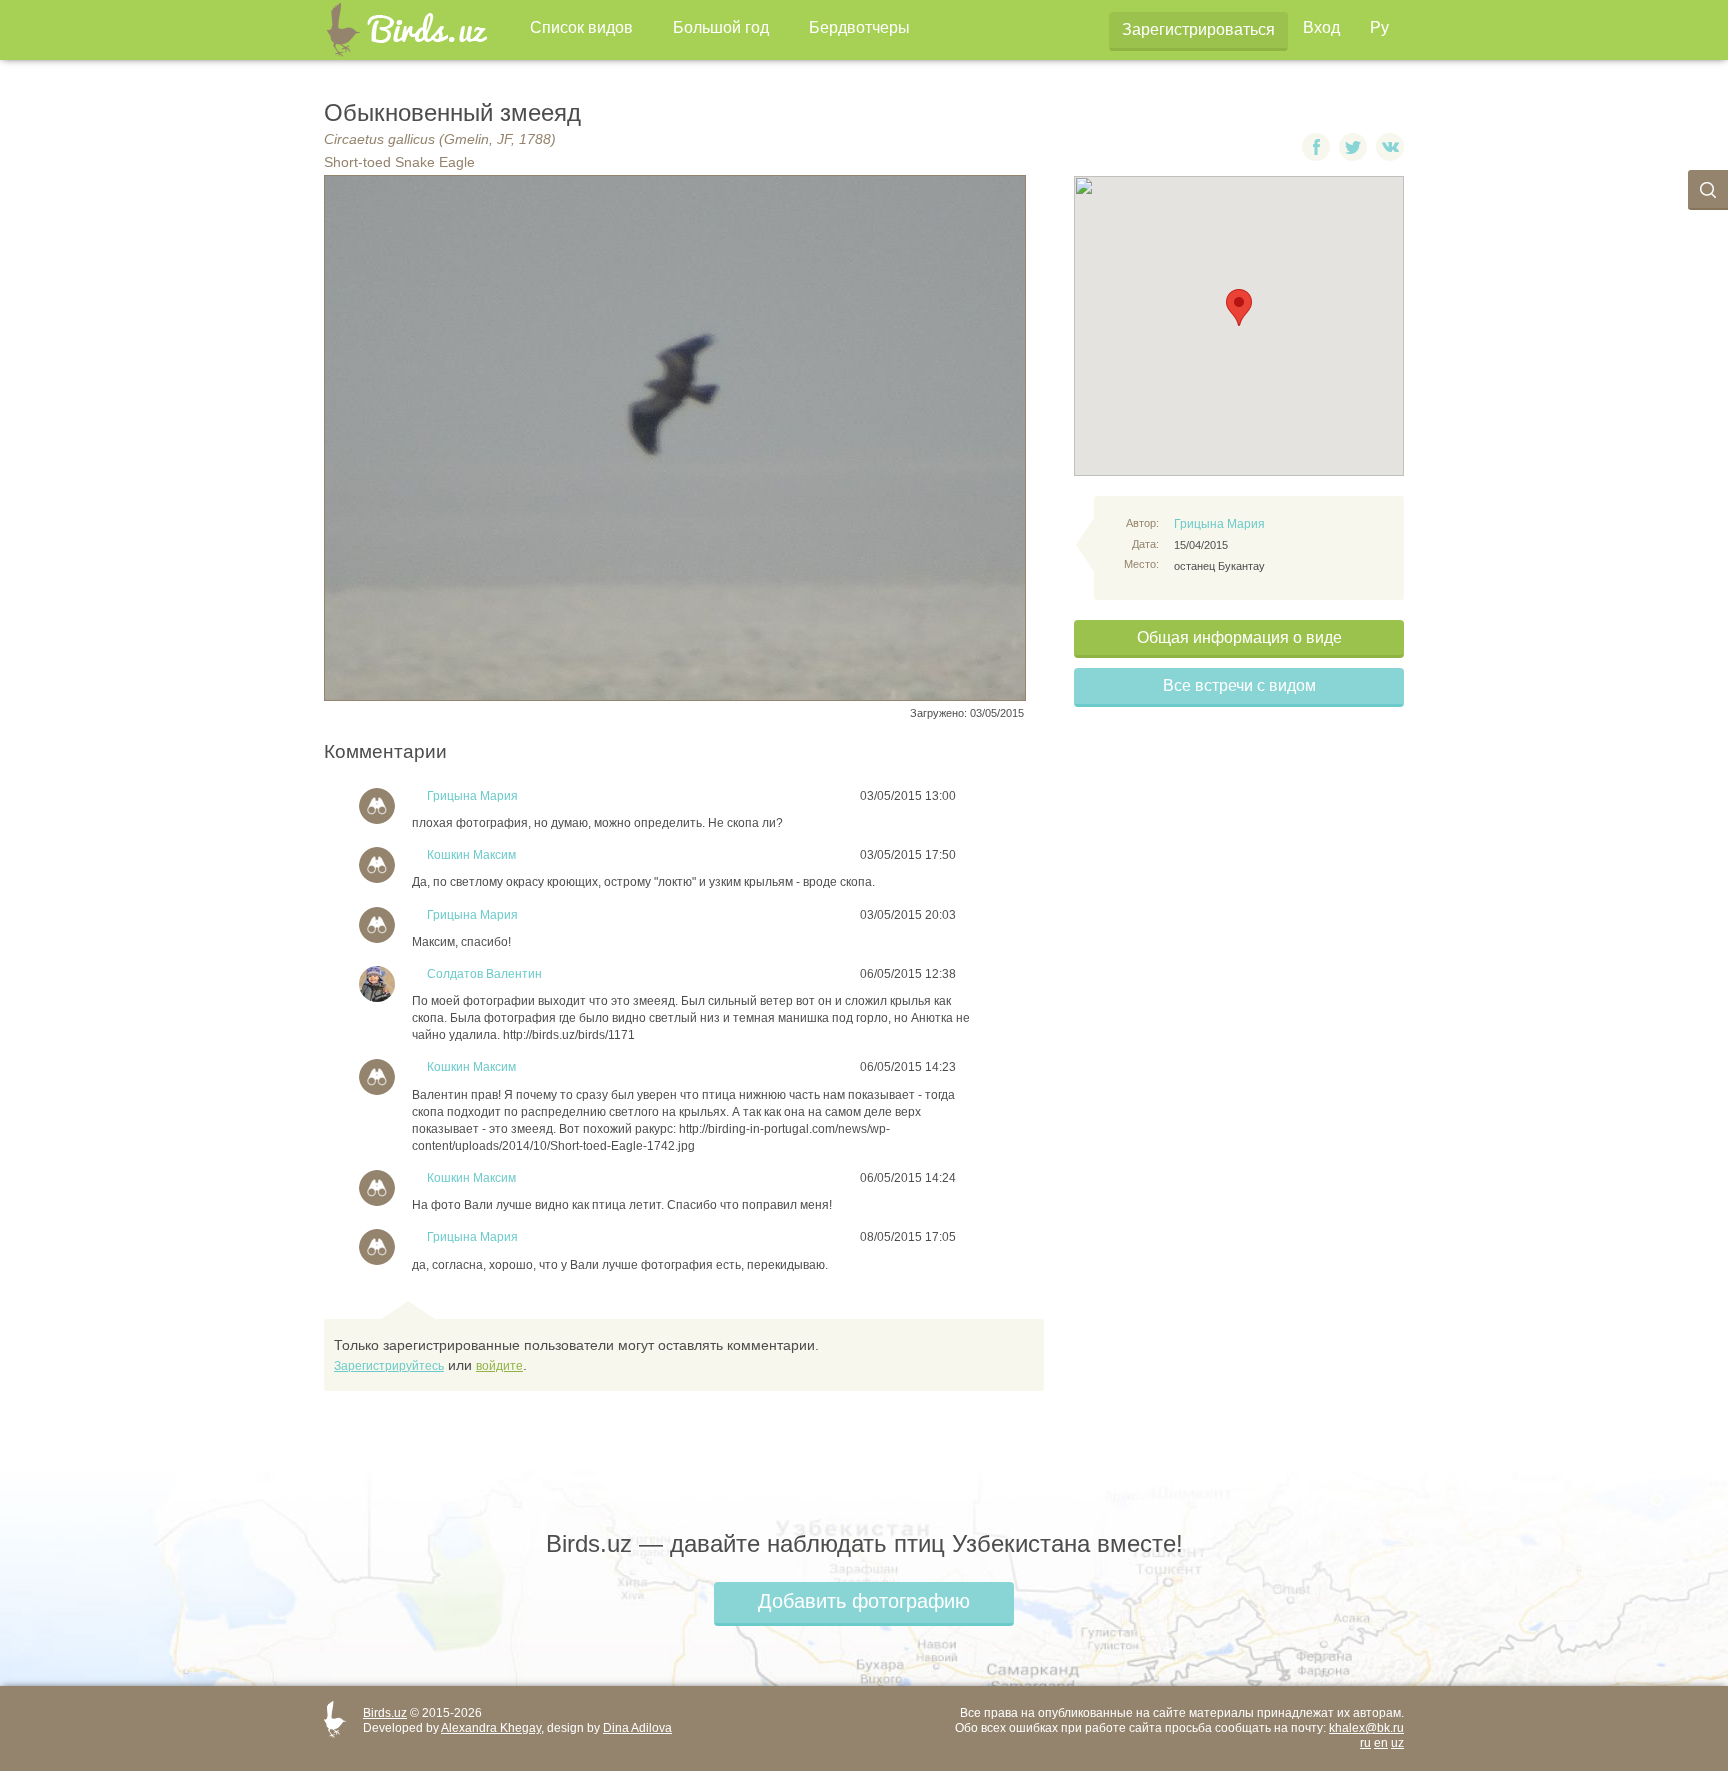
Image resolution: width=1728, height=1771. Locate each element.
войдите (499, 1366)
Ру (1379, 27)
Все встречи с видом (1239, 685)
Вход (1321, 27)
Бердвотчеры (859, 27)
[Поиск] (1708, 190)
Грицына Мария (1219, 524)
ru (1365, 1743)
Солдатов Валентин (484, 974)
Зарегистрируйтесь (389, 1366)
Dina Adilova (637, 1728)
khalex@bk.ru (1366, 1728)
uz (1397, 1743)
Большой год (721, 27)
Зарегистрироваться (1198, 29)
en (1381, 1743)
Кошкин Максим (471, 855)
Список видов (581, 27)
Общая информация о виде (1239, 637)
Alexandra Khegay (491, 1728)
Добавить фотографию (864, 1601)
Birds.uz (385, 1713)
